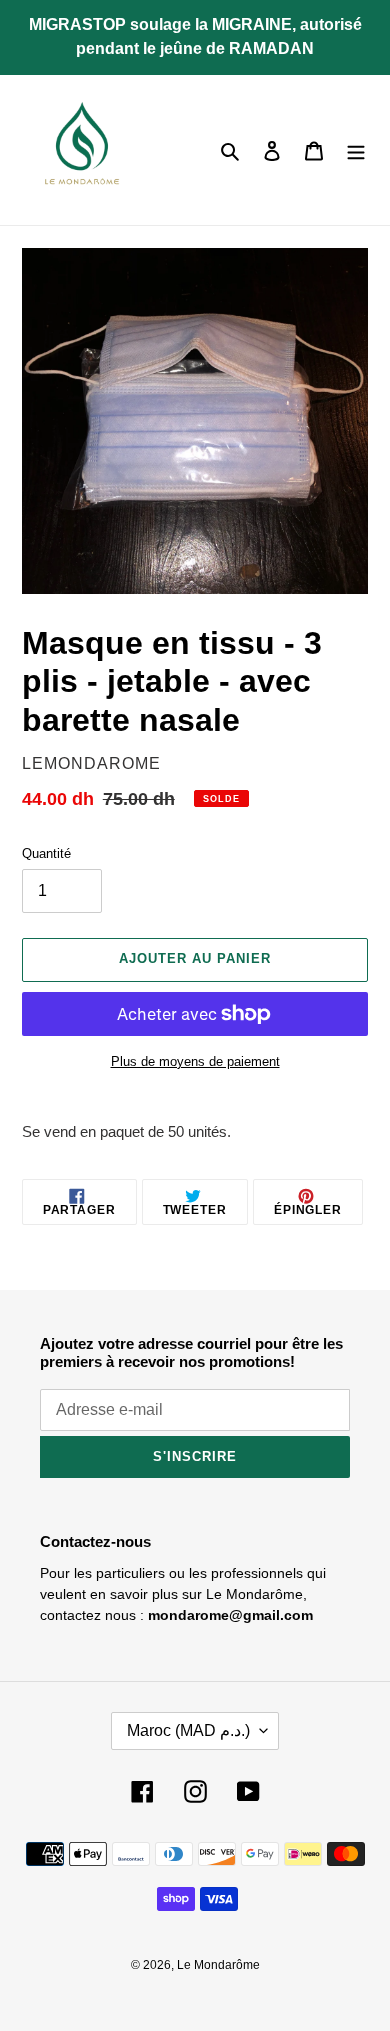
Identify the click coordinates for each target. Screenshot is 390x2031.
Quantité (46, 853)
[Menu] (356, 150)
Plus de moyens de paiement (195, 1061)
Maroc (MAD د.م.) (188, 1730)
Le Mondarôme (218, 1965)
